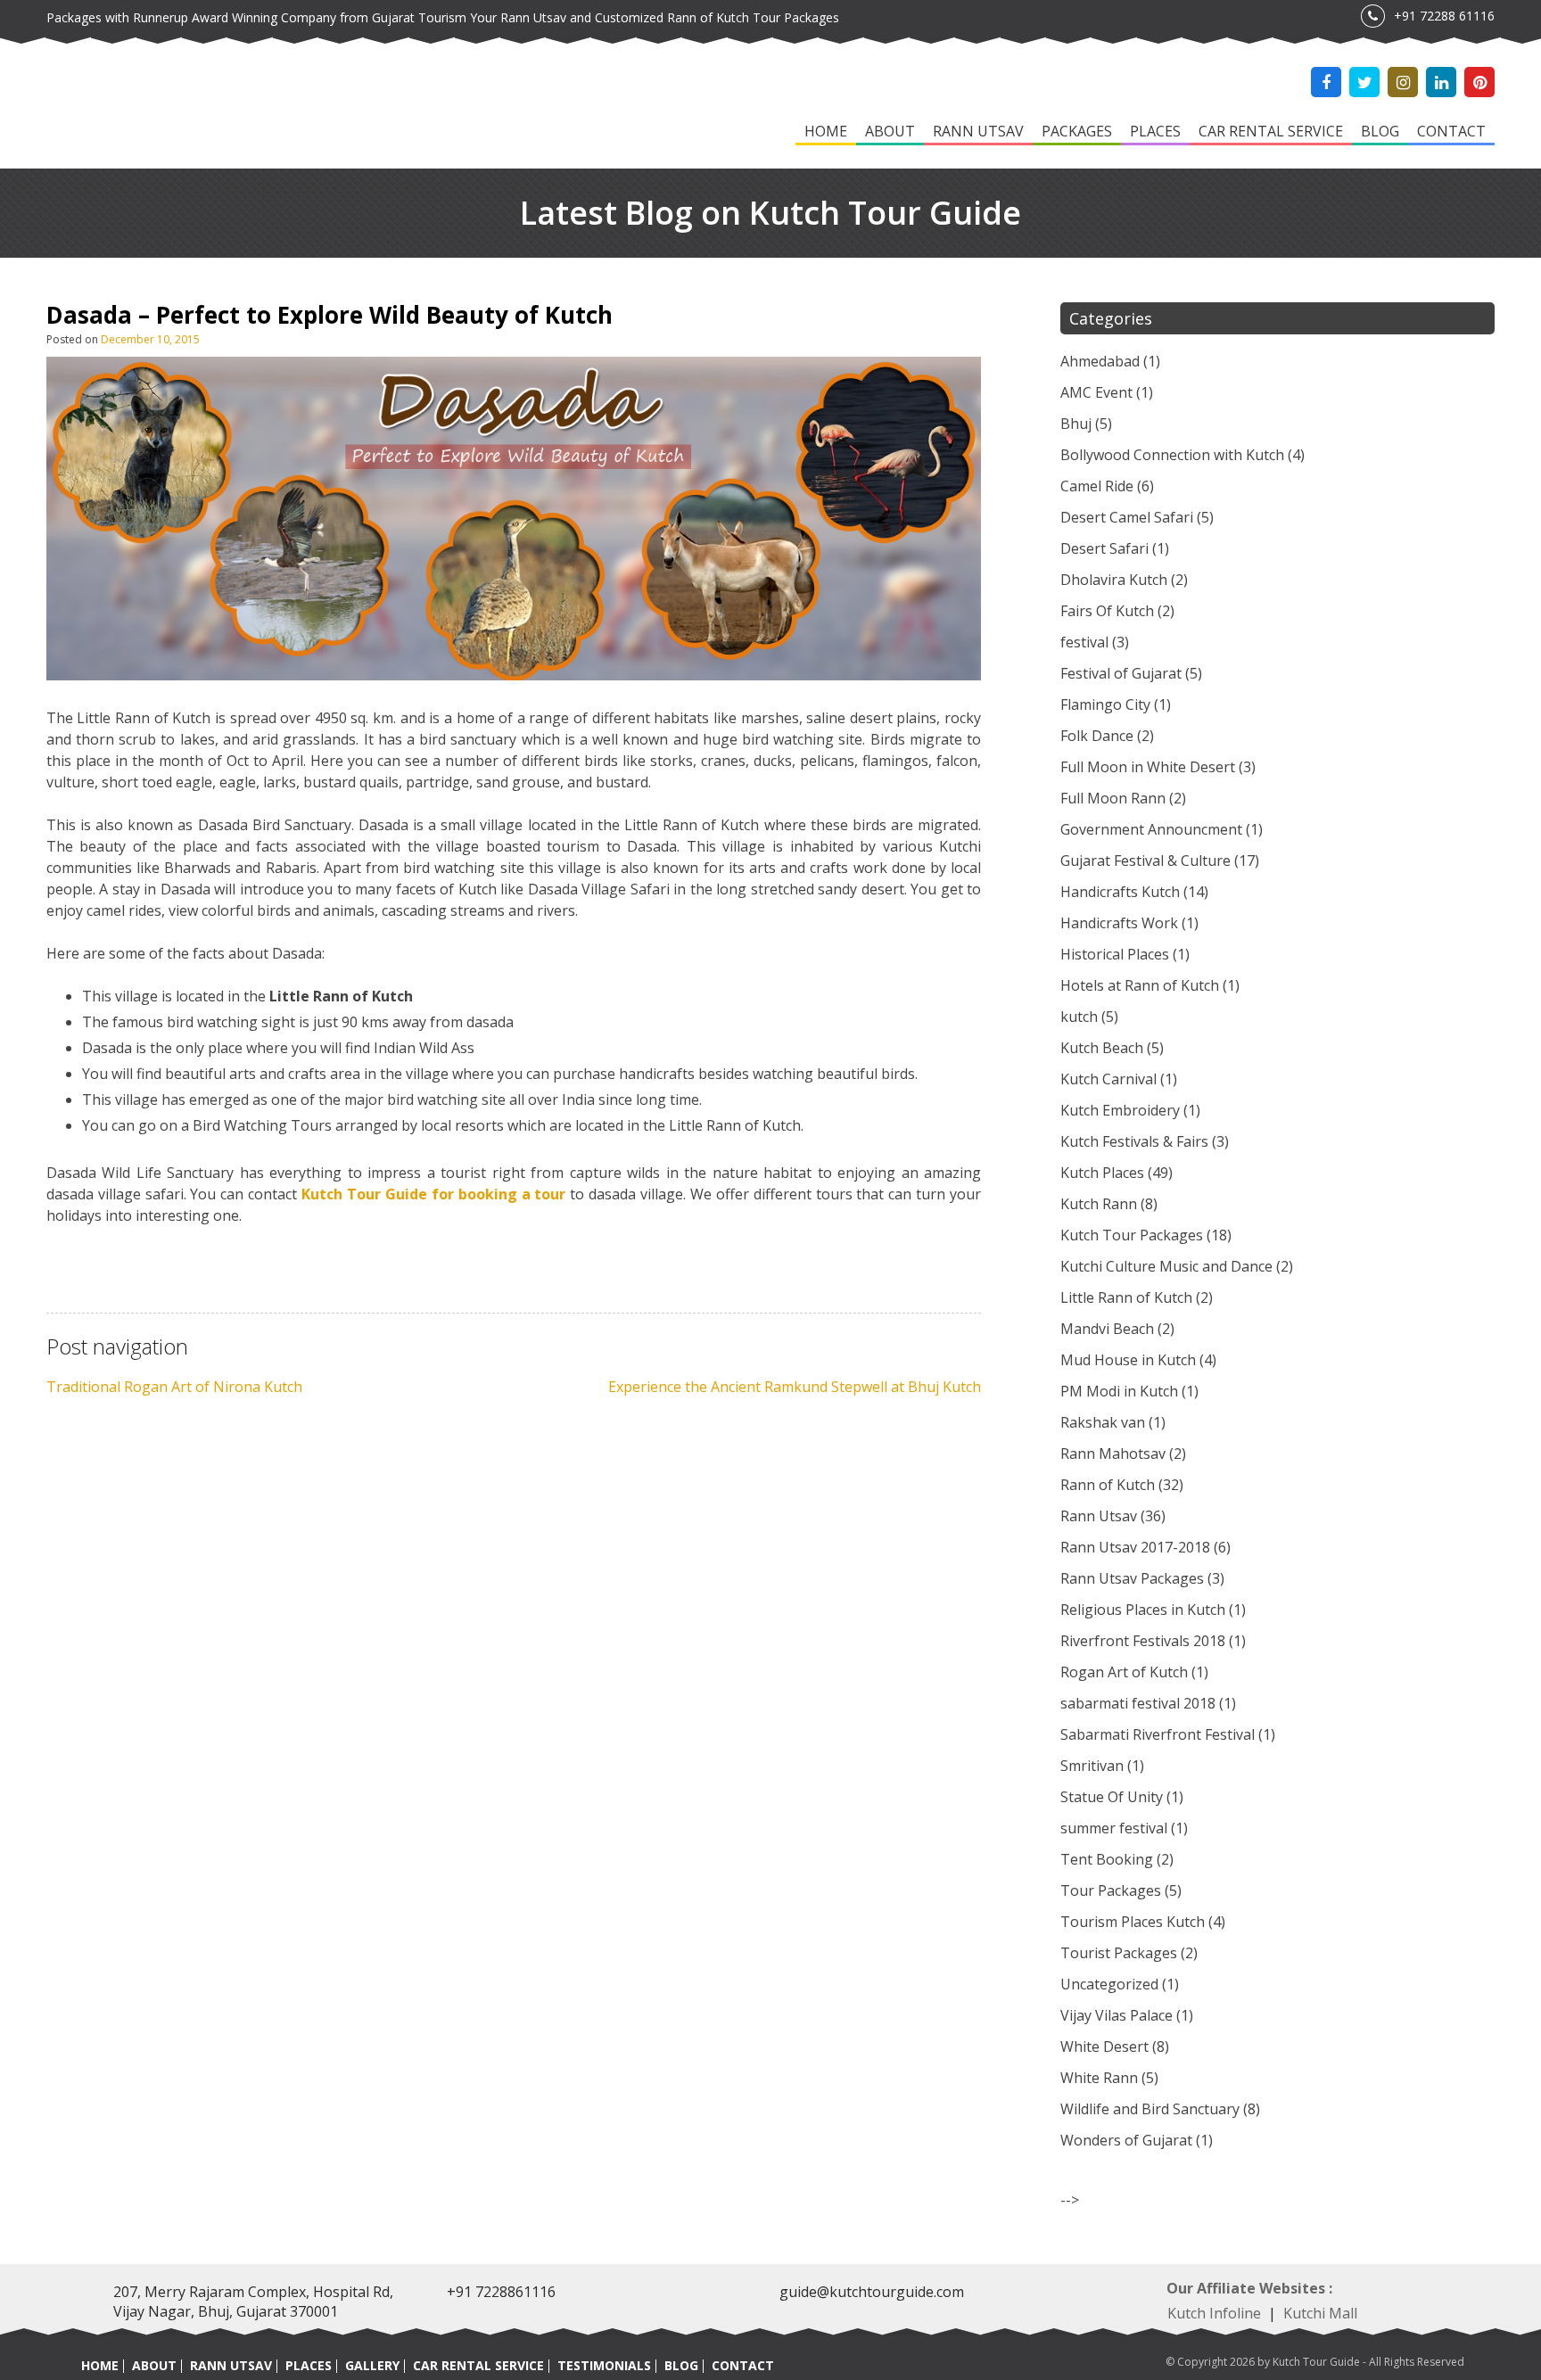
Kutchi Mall (1320, 2313)
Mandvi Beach (1107, 1329)
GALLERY (372, 2365)
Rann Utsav (978, 131)
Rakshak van (1103, 1422)
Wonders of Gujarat (1126, 2140)
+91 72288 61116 (1444, 16)
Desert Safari (1104, 548)
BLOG (681, 2365)
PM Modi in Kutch (1119, 1391)
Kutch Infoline (1214, 2313)
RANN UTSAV (231, 2365)
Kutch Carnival (1108, 1079)
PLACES (309, 2365)
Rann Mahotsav (1113, 1454)
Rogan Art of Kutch (1124, 1672)
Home (826, 131)
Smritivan (1092, 1766)
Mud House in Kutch (1128, 1360)
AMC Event (1096, 392)
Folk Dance (1097, 736)
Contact (1451, 131)
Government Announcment (1151, 829)
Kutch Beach (1102, 1048)
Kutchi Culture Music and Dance (1166, 1266)
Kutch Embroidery (1120, 1110)
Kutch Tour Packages (1132, 1235)
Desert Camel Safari (1127, 517)
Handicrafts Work (1119, 923)
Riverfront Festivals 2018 (1143, 1641)
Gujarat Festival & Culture (1145, 861)
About (890, 131)
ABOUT (154, 2365)
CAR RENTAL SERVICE (478, 2365)
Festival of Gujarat (1121, 673)
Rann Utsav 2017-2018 (1135, 1547)
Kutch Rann (1099, 1204)
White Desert (1104, 2046)
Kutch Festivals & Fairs (1134, 1141)
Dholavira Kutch (1114, 580)
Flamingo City (1105, 704)
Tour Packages (1111, 1890)
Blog (1380, 131)
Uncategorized (1109, 1984)
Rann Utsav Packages (1132, 1578)
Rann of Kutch (1108, 1485)
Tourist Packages (1119, 1953)
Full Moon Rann (1113, 798)
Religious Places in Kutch (1143, 1610)
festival (1084, 642)
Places (1155, 131)
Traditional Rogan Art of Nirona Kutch (174, 1387)
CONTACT (743, 2365)
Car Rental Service (1271, 131)
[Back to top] (1505, 2328)
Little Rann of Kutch (1126, 1297)
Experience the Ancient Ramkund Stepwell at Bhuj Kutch (795, 1387)
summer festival (1114, 1828)
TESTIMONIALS (604, 2365)
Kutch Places (1102, 1173)
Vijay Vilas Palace (1117, 2015)
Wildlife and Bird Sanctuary (1150, 2109)
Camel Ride (1097, 486)
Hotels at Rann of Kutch (1140, 985)
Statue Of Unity (1112, 1797)
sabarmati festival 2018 (1138, 1703)
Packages (1077, 131)
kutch (1079, 1017)
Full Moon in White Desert (1148, 767)
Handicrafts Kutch (1120, 892)
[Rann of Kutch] (153, 107)
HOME (100, 2365)
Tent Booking (1107, 1859)
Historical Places (1115, 954)
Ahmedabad (1100, 361)
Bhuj (1076, 424)
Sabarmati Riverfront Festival (1158, 1734)
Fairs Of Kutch (1107, 611)
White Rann (1099, 2078)
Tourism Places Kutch (1133, 1922)
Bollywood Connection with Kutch (1172, 455)
